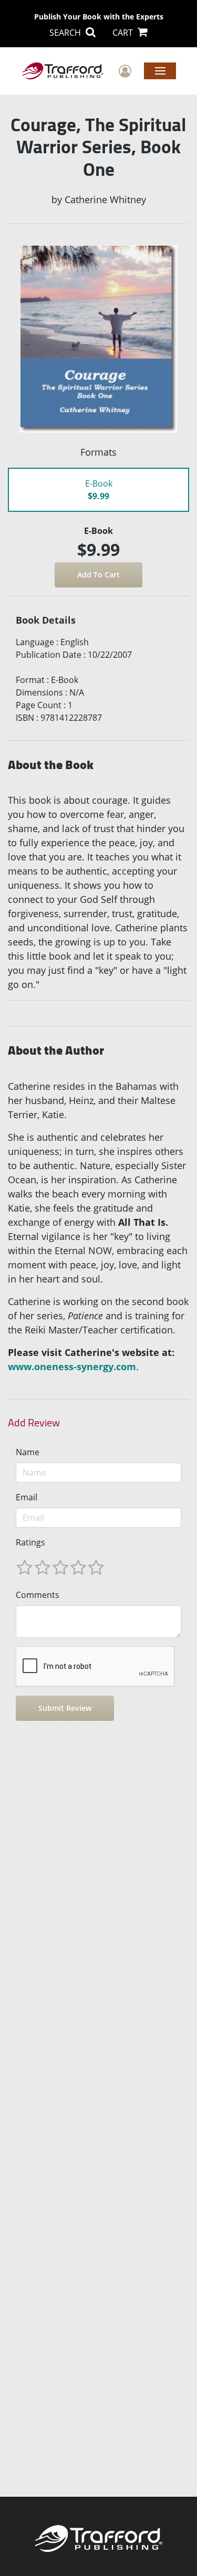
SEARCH (66, 33)
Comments (38, 1595)
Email (27, 1497)
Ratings (30, 1542)
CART (124, 33)
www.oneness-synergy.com (72, 1366)
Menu (160, 70)
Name (28, 1452)
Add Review (34, 1423)
